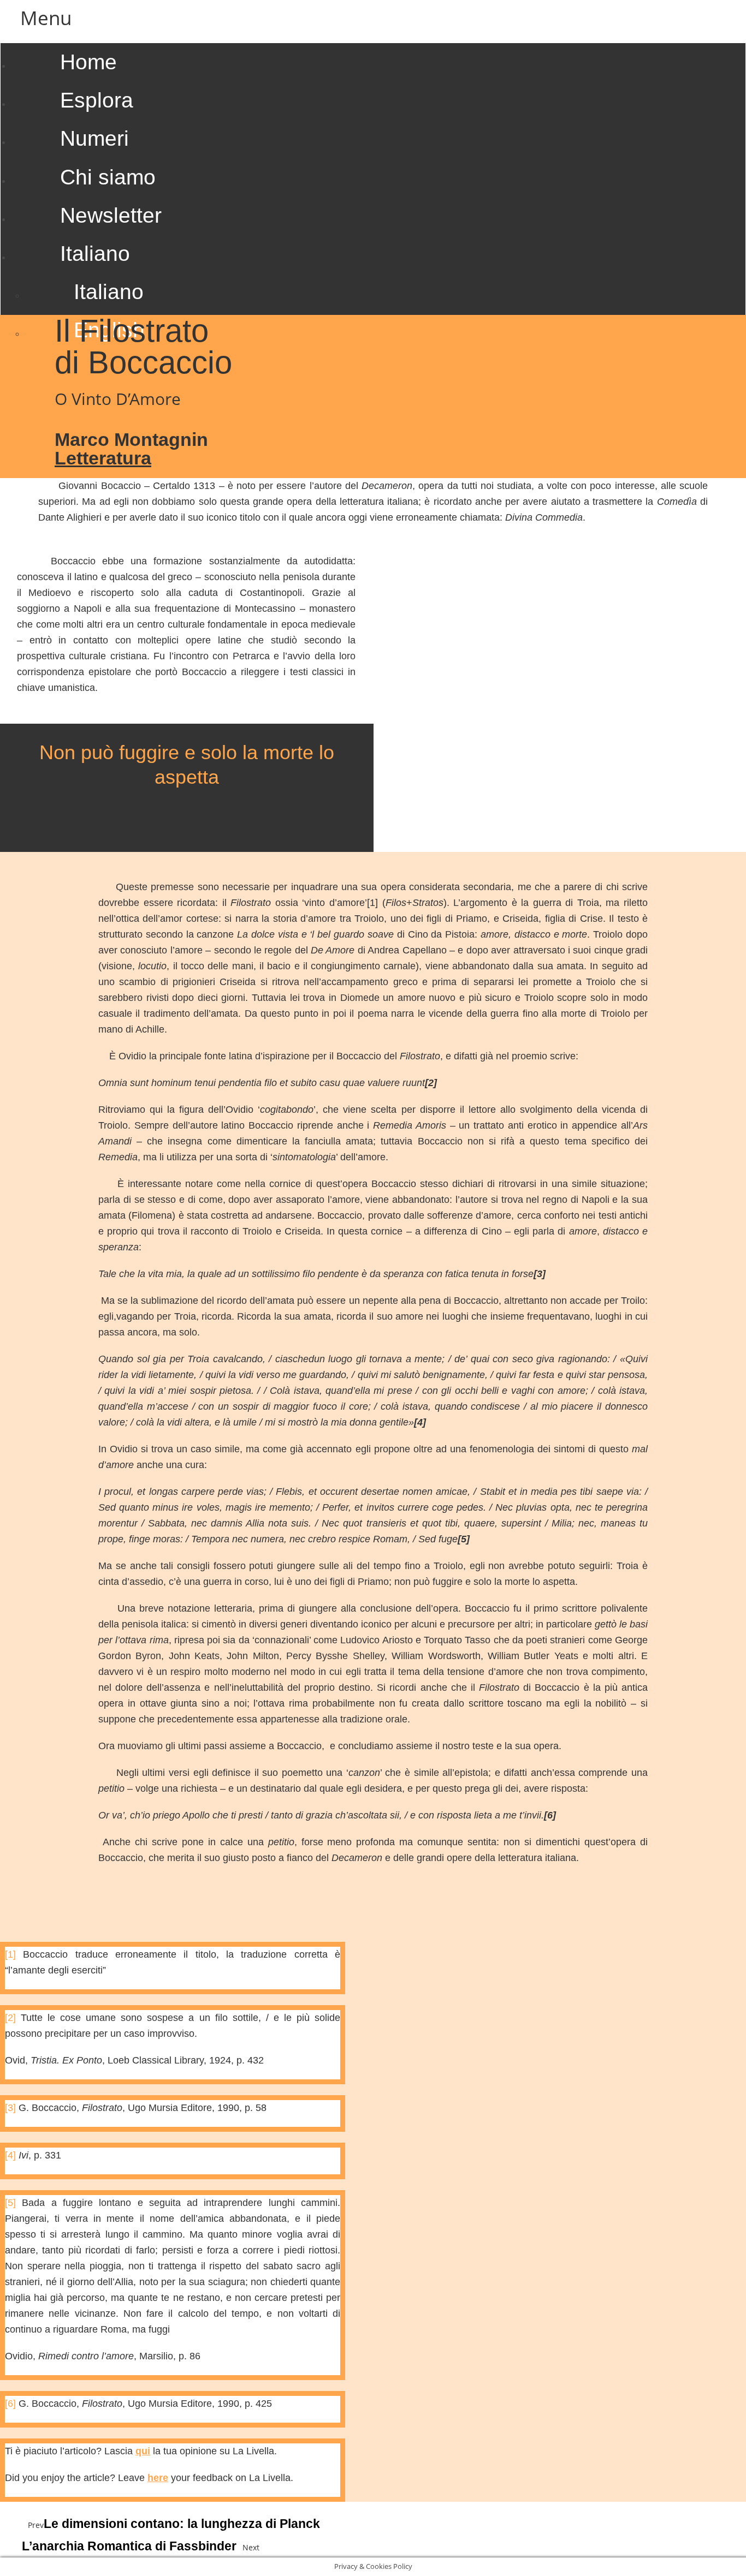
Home (88, 62)
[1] (372, 903)
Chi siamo (108, 177)
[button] (373, 18)
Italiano (95, 254)
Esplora (97, 100)
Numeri (94, 138)
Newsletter (111, 215)
